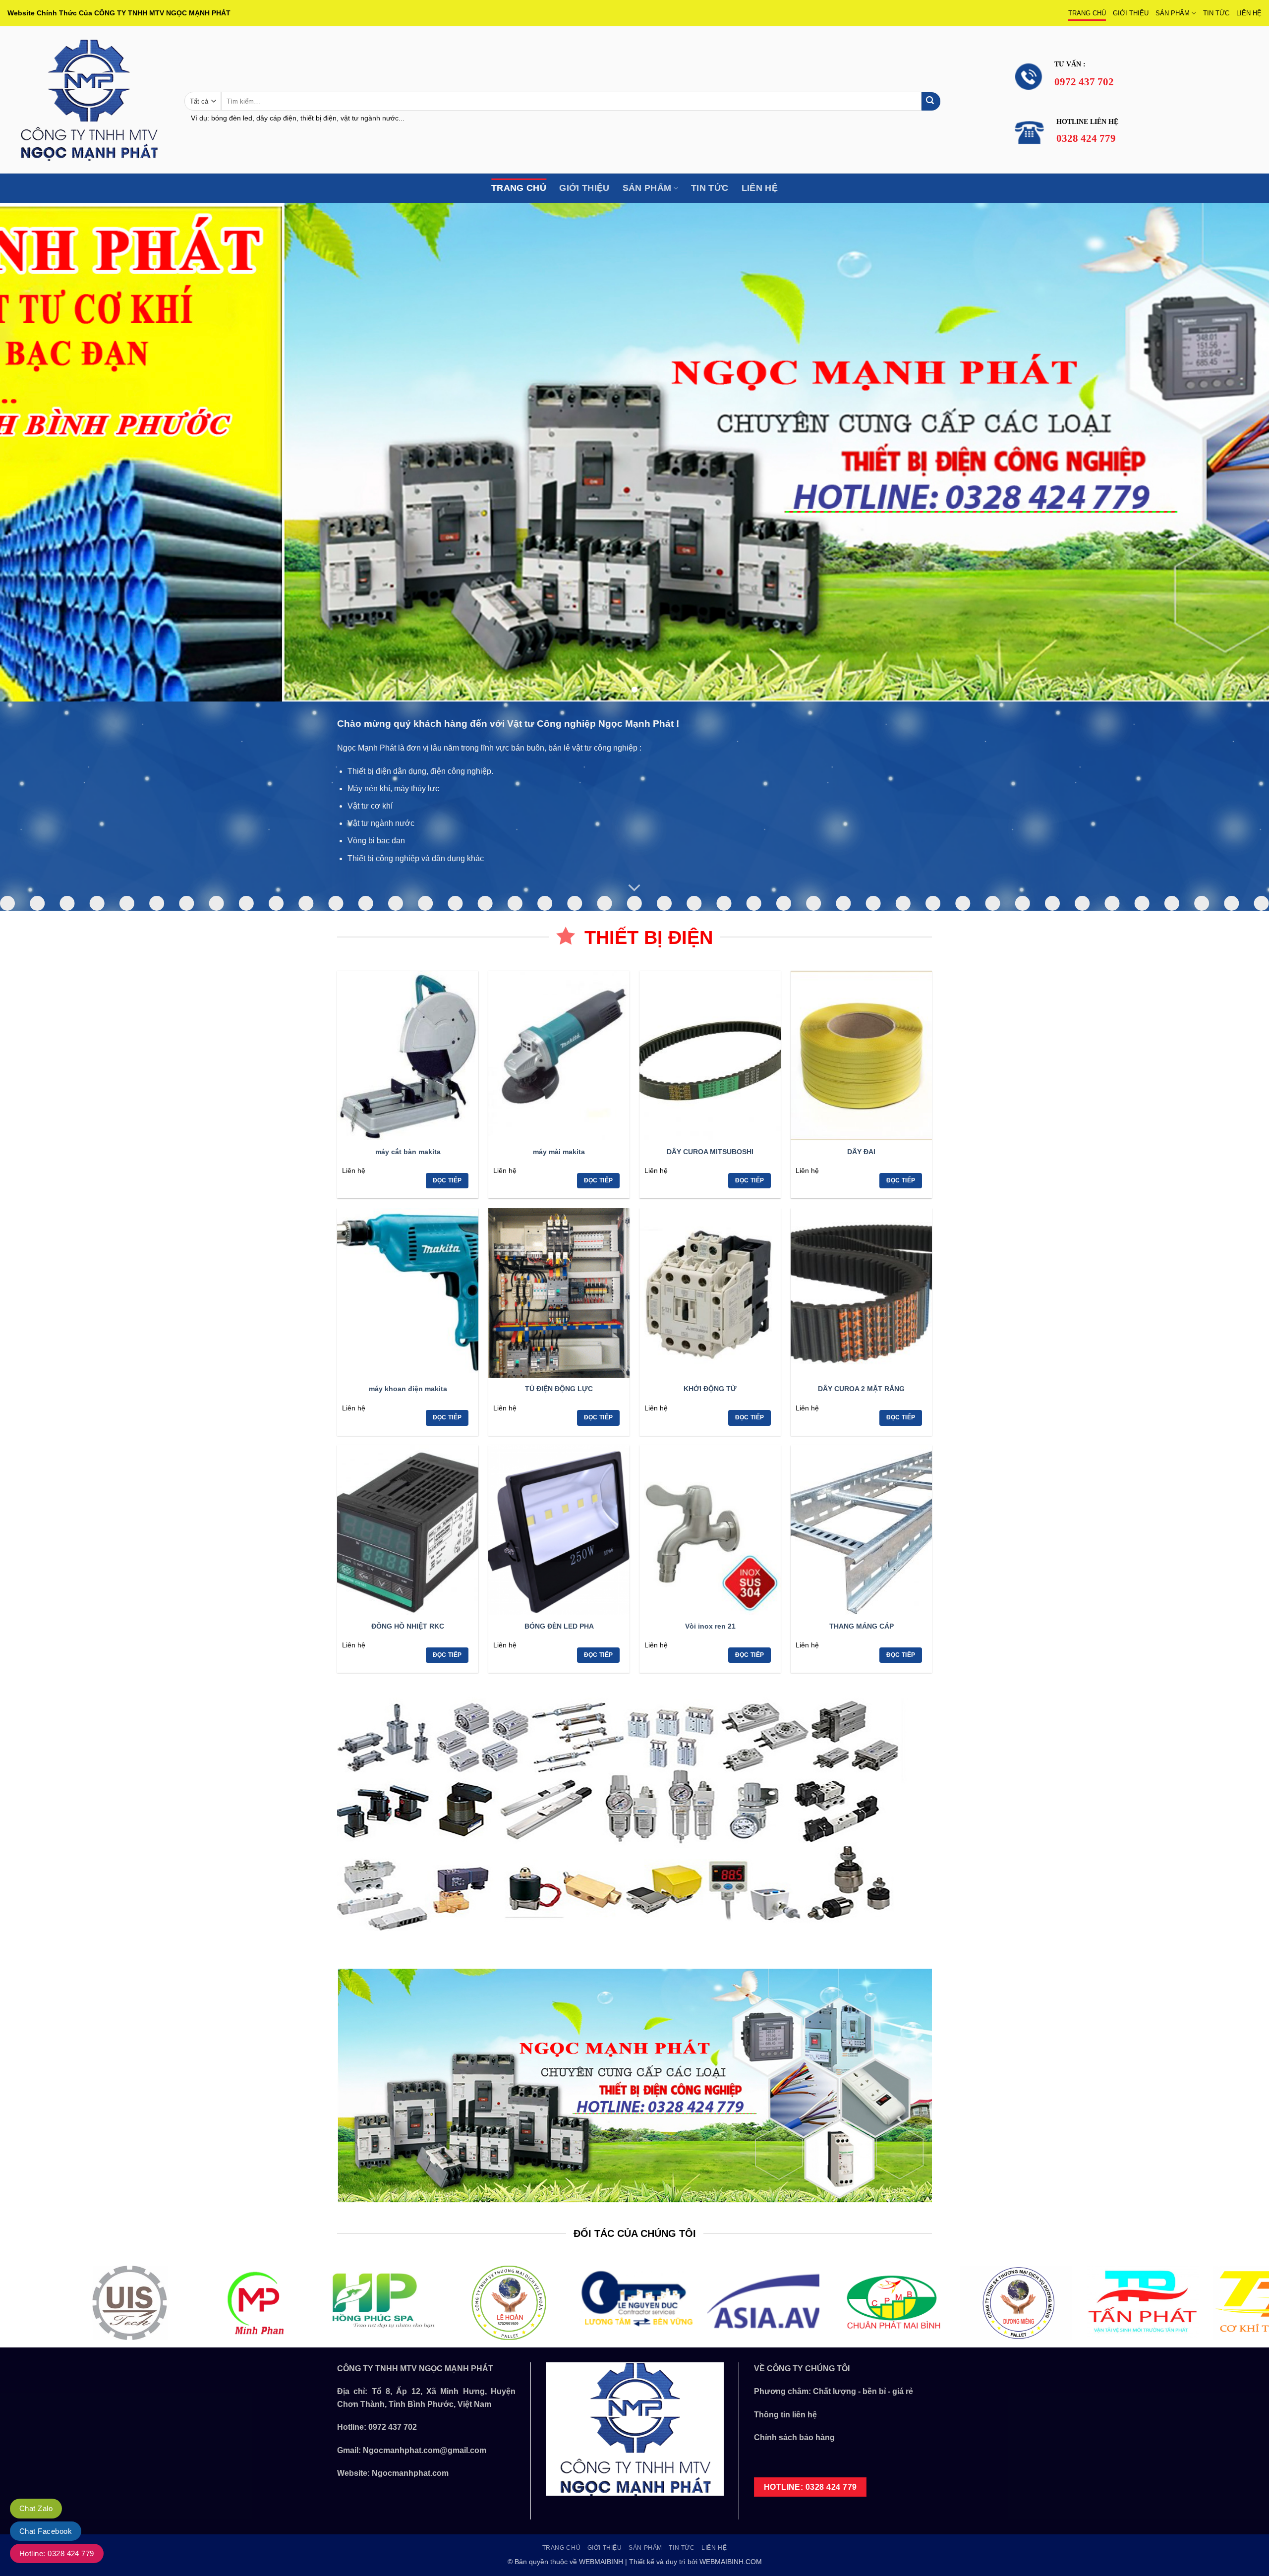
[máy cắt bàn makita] (408, 1055)
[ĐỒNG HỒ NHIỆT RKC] (408, 1530)
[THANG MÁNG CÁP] (861, 1530)
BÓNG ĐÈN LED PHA (559, 1626)
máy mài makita (559, 1152)
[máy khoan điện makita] (408, 1293)
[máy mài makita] (559, 1055)
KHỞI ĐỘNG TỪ (710, 1389)
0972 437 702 (393, 2427)
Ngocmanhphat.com (410, 2473)
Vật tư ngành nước (381, 823)
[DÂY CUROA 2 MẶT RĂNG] (861, 1293)
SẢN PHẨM (1173, 13)
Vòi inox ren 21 (710, 1626)
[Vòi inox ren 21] (710, 1530)
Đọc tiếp (447, 1180)
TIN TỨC (1216, 13)
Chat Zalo (36, 2508)
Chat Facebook (46, 2531)
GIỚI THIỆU (1131, 13)
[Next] (1231, 452)
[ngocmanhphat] (88, 100)
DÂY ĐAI (861, 1152)
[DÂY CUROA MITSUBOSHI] (710, 1055)
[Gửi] (931, 101)
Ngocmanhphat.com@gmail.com (425, 2450)
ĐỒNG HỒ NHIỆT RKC (408, 1626)
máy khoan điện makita (408, 1389)
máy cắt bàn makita (408, 1152)
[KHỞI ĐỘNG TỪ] (710, 1293)
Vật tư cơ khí (370, 806)
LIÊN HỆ (1249, 13)
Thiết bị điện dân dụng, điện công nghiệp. (420, 771)
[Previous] (38, 452)
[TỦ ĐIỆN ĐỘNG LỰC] (559, 1293)
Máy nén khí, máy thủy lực (393, 789)
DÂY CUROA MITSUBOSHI (710, 1152)
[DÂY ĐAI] (861, 1055)
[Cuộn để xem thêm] (634, 888)
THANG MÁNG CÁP (862, 1626)
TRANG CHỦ (1087, 13)
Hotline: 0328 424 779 (57, 2553)
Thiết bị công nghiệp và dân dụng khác (416, 858)
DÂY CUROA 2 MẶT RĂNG (861, 1389)
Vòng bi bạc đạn (376, 841)
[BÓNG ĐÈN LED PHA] (559, 1530)
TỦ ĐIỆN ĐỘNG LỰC (559, 1389)
